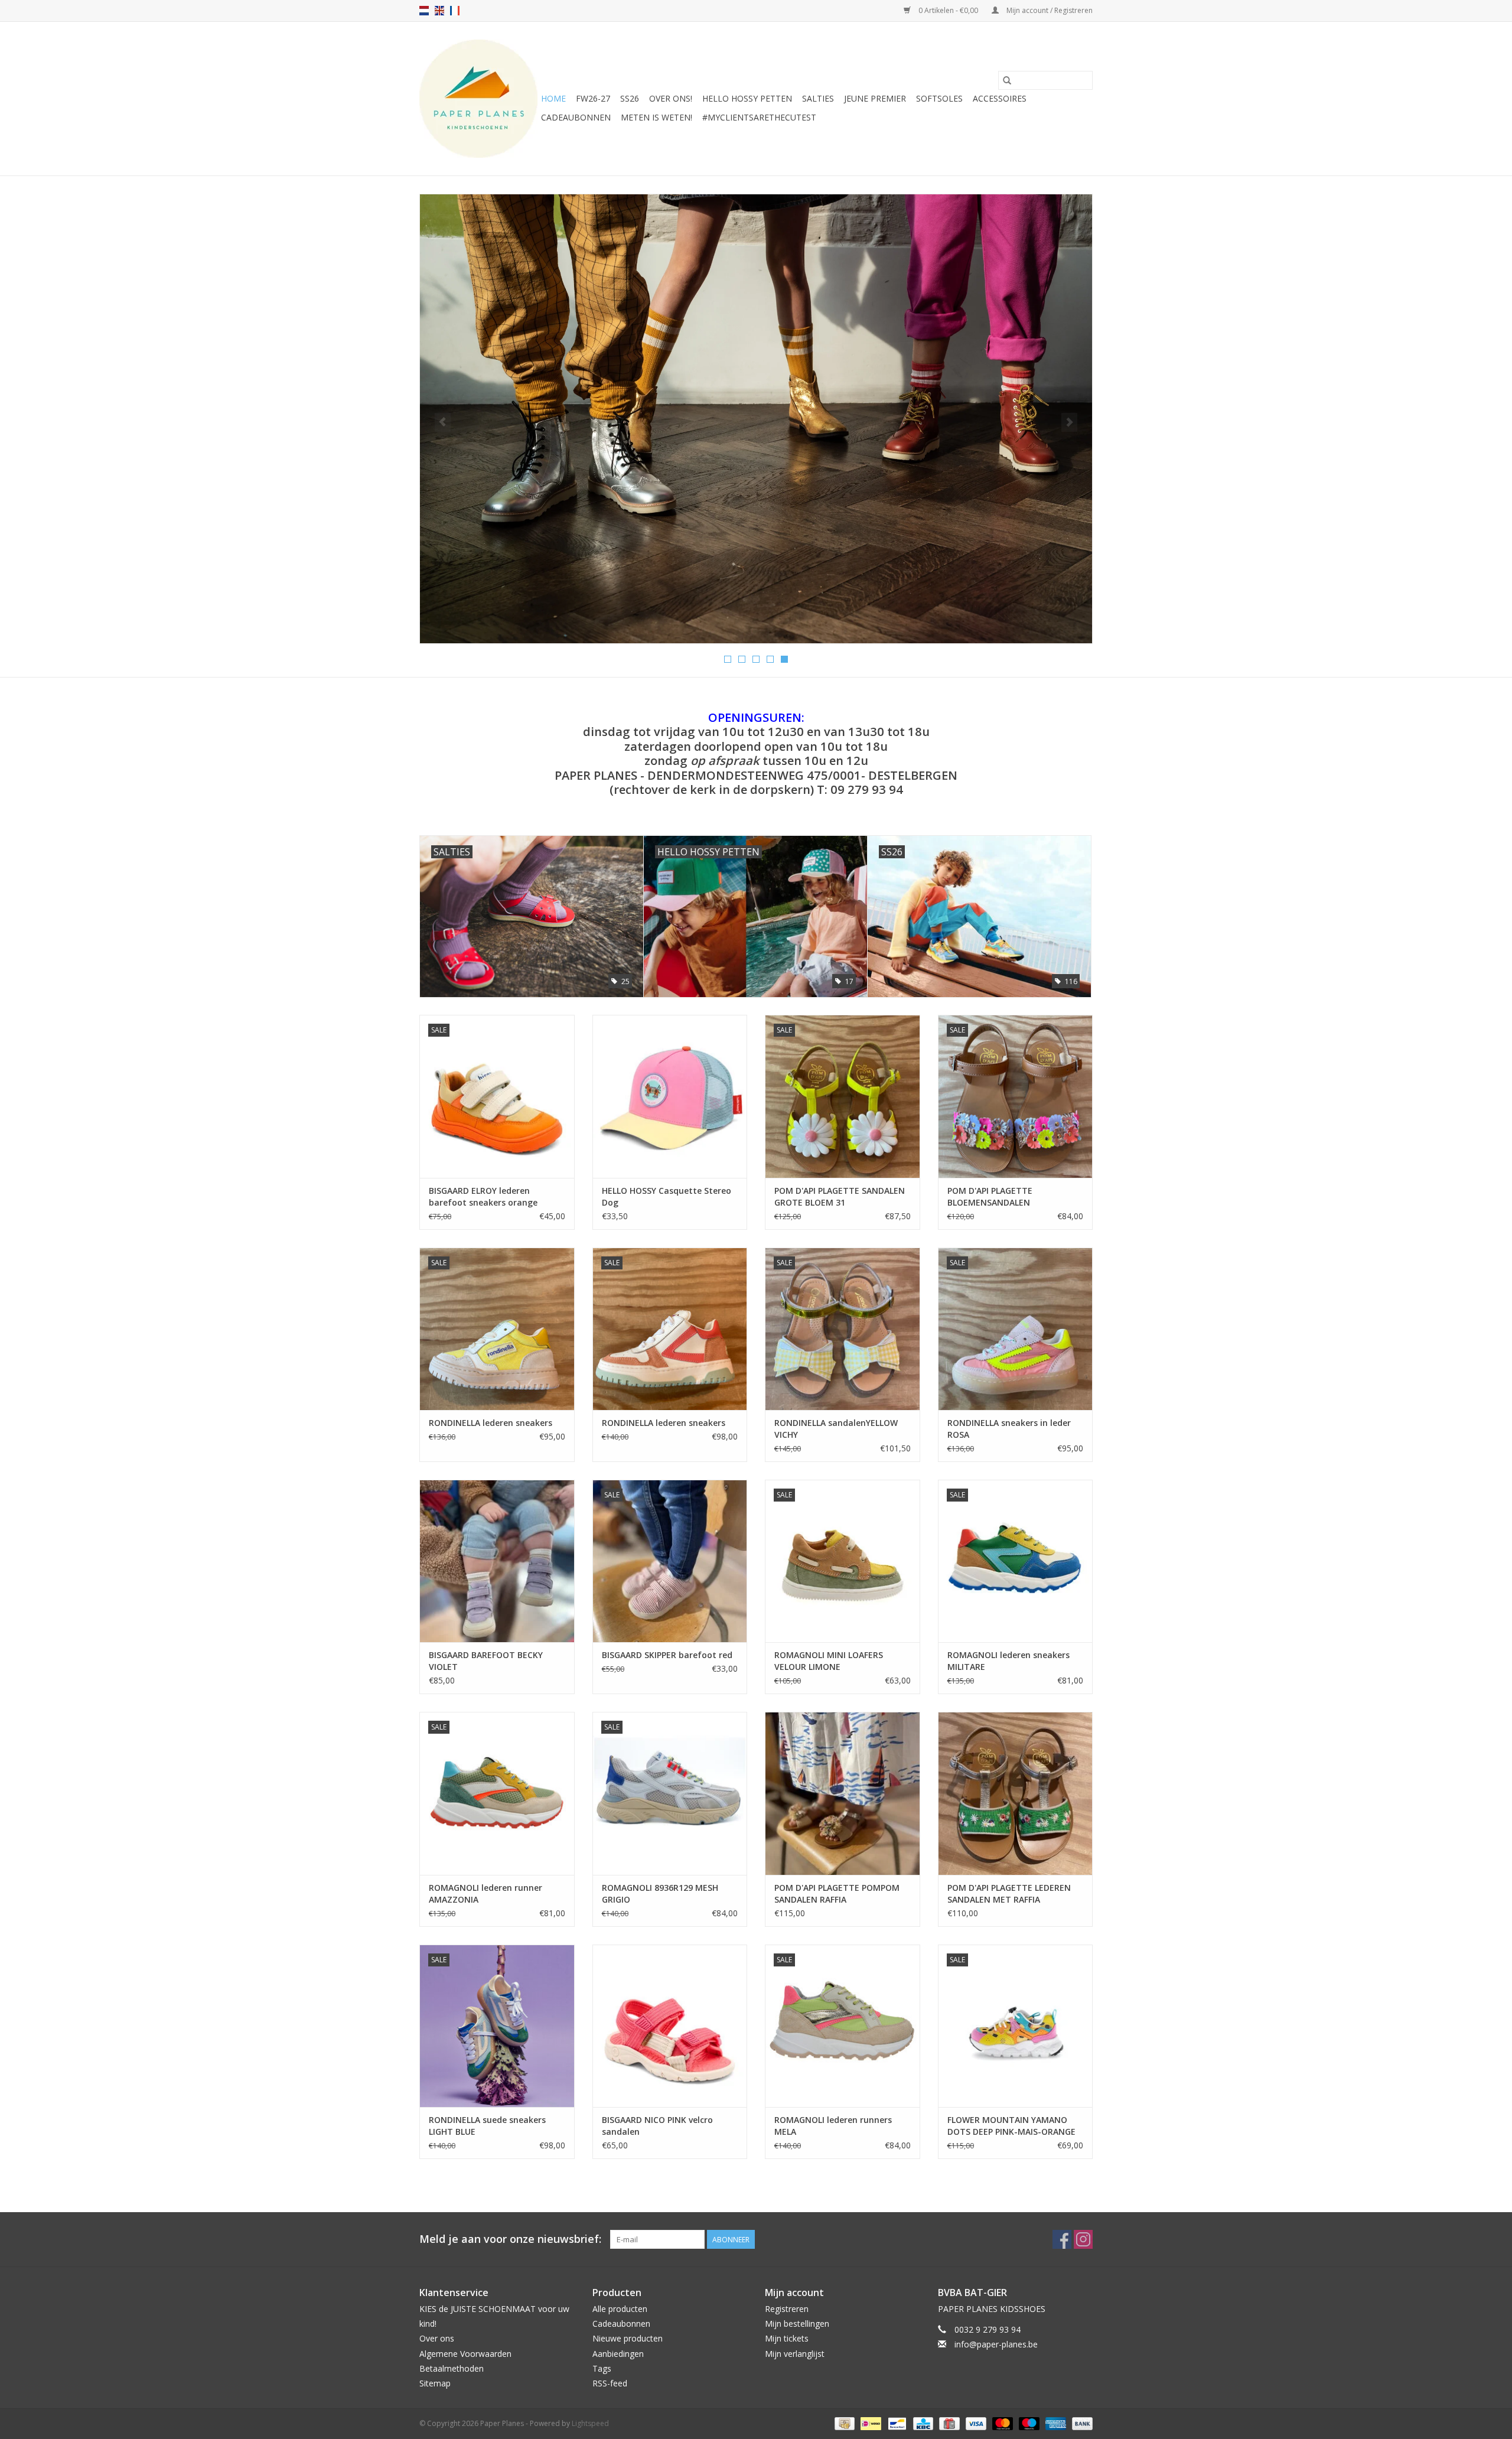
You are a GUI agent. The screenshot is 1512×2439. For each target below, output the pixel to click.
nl (424, 11)
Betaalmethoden (452, 2368)
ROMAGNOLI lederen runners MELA (833, 2126)
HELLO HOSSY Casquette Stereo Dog (667, 1196)
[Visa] (975, 2423)
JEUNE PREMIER (875, 98)
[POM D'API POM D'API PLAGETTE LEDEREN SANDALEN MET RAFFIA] (1016, 1793)
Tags (602, 2368)
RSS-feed (610, 2383)
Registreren (787, 2309)
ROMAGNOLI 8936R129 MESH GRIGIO (660, 1893)
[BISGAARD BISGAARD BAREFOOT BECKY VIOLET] (497, 1561)
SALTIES (818, 98)
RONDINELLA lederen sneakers (491, 1423)
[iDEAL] (869, 2423)
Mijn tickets (787, 2338)
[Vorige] (443, 422)
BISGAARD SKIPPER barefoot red (667, 1655)
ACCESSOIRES (1000, 98)
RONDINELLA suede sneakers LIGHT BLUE (487, 2126)
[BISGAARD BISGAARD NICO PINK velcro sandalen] (670, 2026)
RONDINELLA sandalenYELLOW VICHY (836, 1429)
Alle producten (620, 2309)
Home (553, 98)
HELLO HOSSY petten (747, 98)
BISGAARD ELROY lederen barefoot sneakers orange (483, 1196)
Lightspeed (590, 2423)
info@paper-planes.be (996, 2344)
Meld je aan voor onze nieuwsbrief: (510, 2239)
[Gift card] (948, 2423)
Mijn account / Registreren (1049, 10)
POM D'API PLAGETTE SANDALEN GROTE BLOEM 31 (840, 1196)
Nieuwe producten (628, 2338)
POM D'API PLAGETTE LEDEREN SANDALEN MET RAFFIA (1009, 1893)
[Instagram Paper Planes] (1083, 2239)
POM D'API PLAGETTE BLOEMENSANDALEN (990, 1196)
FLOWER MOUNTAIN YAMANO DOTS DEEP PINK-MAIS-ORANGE (1011, 2126)
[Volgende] (1069, 422)
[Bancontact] (896, 2423)
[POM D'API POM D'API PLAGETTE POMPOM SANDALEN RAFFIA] (843, 1793)
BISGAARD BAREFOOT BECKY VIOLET (486, 1661)
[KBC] (922, 2423)
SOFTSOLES (939, 98)
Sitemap (435, 2383)
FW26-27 (593, 98)
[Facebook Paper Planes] (1062, 2239)
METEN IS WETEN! (656, 117)
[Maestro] (1028, 2423)
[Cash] (843, 2423)
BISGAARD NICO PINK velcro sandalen (657, 2126)
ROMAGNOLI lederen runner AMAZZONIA (485, 1893)
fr (455, 11)
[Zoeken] (1007, 80)
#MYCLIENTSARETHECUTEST (759, 117)
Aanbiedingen (618, 2354)
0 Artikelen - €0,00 (948, 10)
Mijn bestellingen (797, 2324)
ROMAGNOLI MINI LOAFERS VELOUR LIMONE (829, 1661)
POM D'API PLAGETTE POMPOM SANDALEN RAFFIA (837, 1893)
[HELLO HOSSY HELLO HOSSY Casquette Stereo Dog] (670, 1096)
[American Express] (1055, 2423)
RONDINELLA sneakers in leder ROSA (1009, 1429)
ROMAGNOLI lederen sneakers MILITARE (1008, 1661)
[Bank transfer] (1080, 2423)
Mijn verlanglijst (795, 2354)
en (439, 11)
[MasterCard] (1001, 2423)
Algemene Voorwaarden (465, 2354)
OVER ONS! (671, 98)
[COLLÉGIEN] (756, 419)
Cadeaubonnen (576, 117)
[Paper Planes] (478, 99)
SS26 (630, 98)
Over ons (437, 2338)
